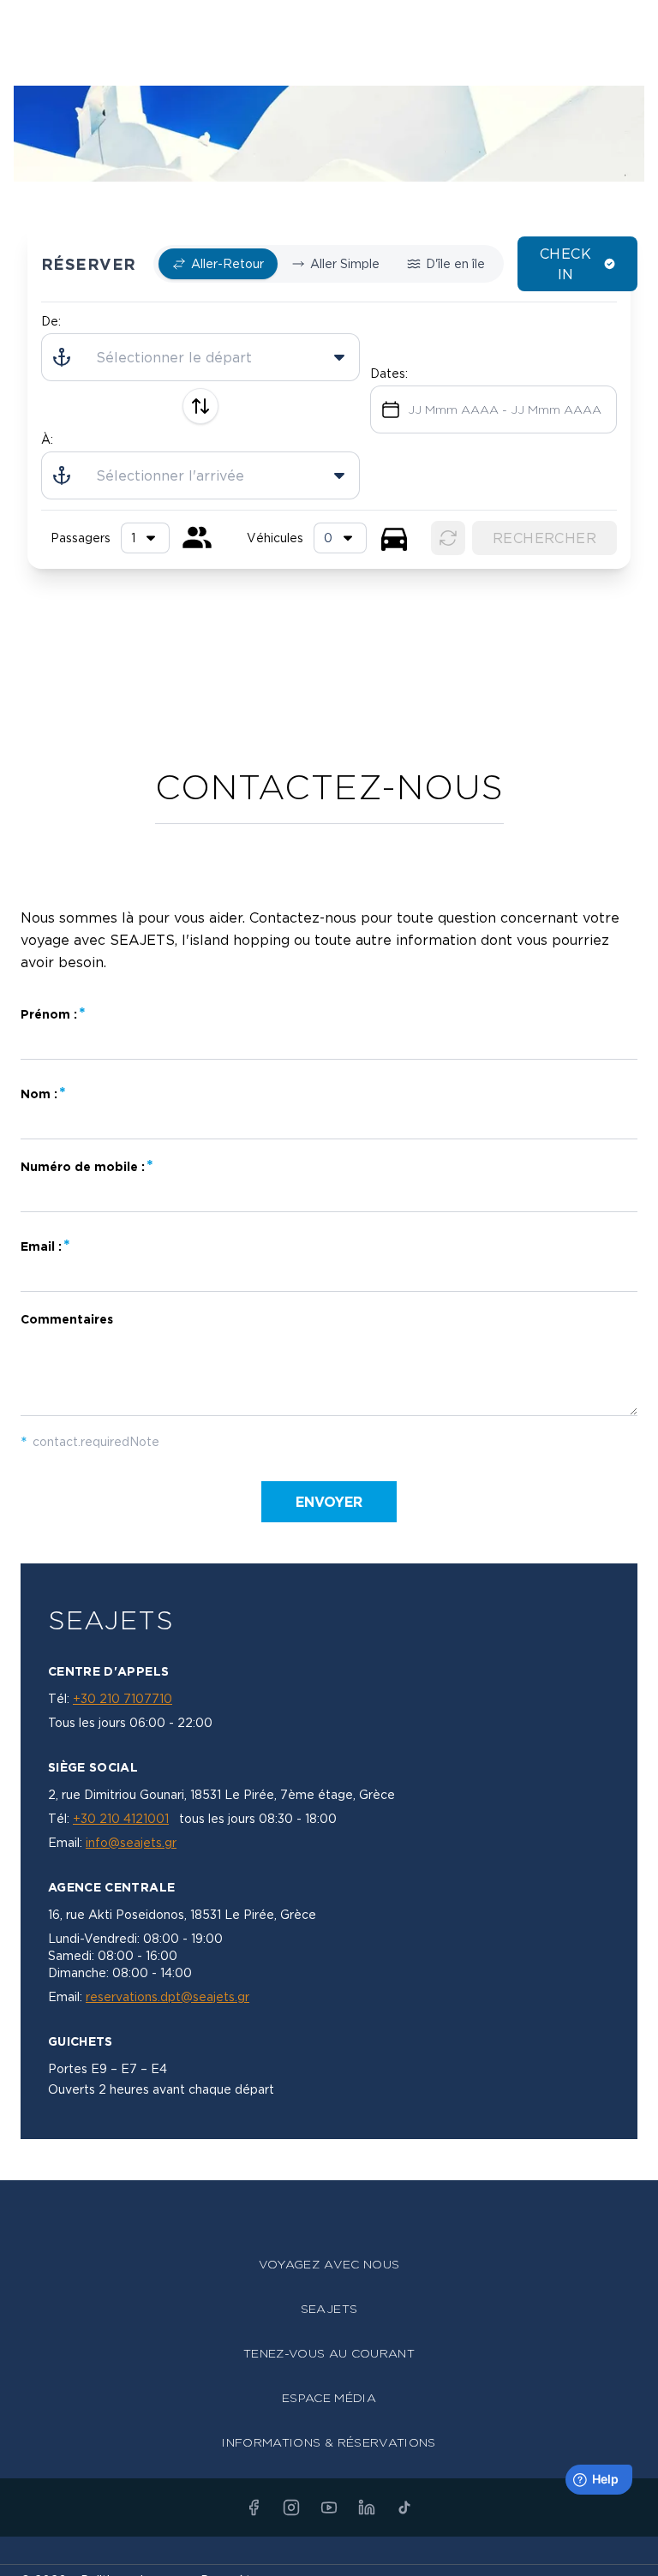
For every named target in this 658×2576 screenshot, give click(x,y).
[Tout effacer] (448, 538)
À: (47, 439)
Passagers (81, 538)
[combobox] (340, 538)
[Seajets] (329, 26)
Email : (41, 1246)
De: (51, 321)
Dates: (389, 373)
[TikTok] (404, 2507)
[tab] (218, 264)
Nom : (39, 1094)
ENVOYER (329, 1502)
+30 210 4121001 (121, 1818)
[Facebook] (254, 2507)
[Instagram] (291, 2507)
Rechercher (544, 538)
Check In (565, 264)
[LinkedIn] (367, 2507)
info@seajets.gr (131, 1842)
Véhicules (275, 538)
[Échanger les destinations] (200, 406)
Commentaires (67, 1319)
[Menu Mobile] (634, 24)
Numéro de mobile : (83, 1166)
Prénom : (49, 1014)
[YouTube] (329, 2507)
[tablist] (329, 264)
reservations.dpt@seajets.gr (167, 1996)
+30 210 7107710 (123, 1698)
